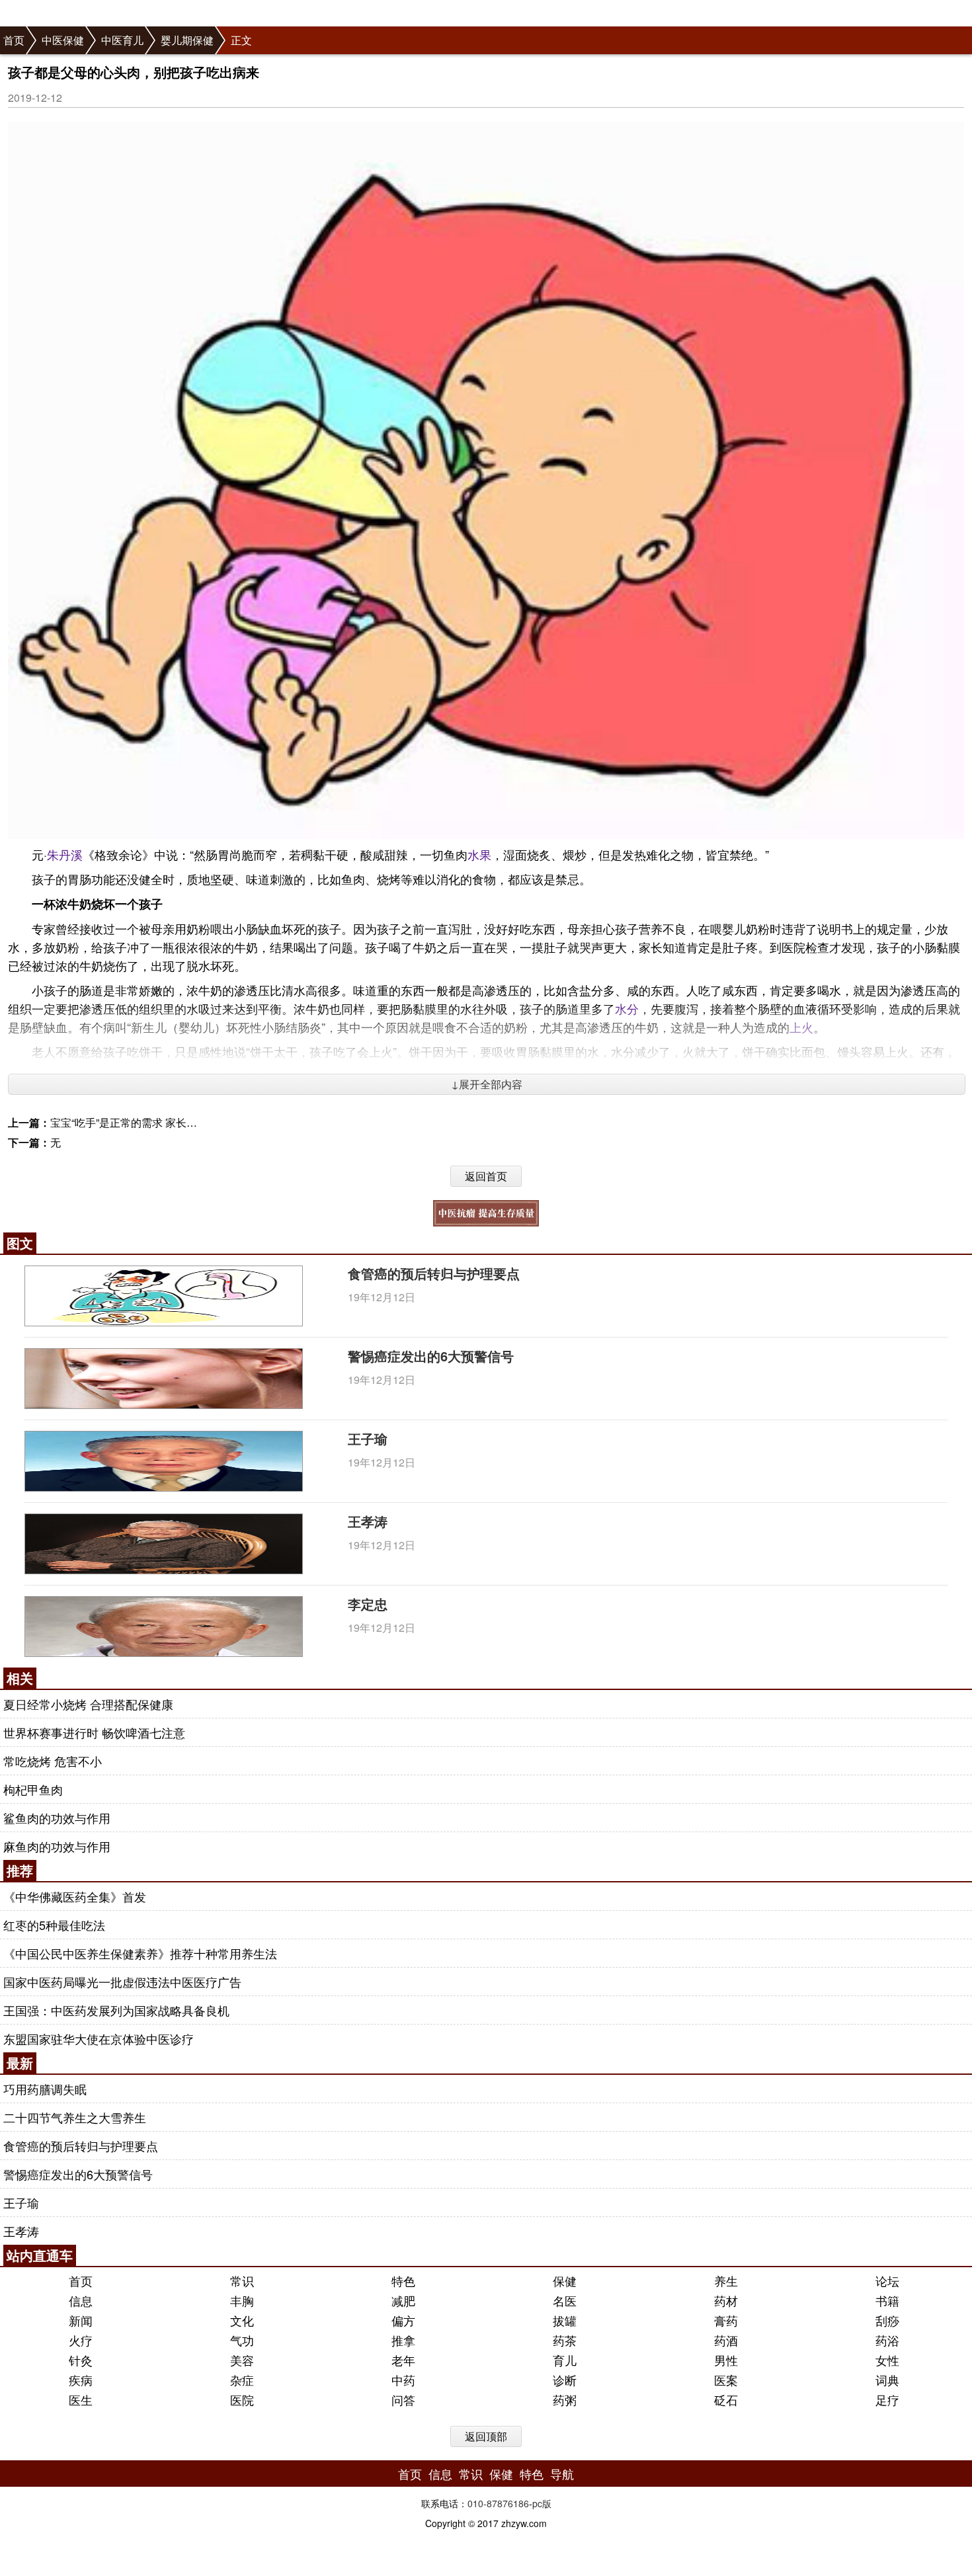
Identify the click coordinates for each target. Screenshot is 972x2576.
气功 (242, 2340)
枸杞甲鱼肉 (33, 1789)
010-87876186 (498, 2503)
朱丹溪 (65, 854)
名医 (565, 2300)
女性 (887, 2360)
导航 (562, 2474)
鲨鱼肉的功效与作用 (57, 1818)
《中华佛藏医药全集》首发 (75, 1896)
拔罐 (565, 2320)
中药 (403, 2380)
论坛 (887, 2280)
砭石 (726, 2399)
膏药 (726, 2320)
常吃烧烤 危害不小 (53, 1761)
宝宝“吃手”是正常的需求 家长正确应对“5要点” (156, 1122)
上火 (801, 1027)
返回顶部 (486, 2436)
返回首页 (486, 1176)
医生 (81, 2399)
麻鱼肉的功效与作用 (57, 1846)
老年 (403, 2360)
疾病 (81, 2380)
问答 (403, 2399)
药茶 (565, 2340)
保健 (565, 2280)
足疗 (887, 2399)
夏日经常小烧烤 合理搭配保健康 (88, 1704)
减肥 (403, 2300)
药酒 (726, 2340)
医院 (242, 2399)
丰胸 (242, 2300)
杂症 (242, 2380)
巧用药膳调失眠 (45, 2089)
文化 (242, 2320)
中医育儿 (122, 40)
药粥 (565, 2399)
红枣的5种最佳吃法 (54, 1925)
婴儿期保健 (187, 40)
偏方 (403, 2320)
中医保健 (63, 40)
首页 (14, 40)
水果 (479, 854)
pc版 (542, 2503)
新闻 (81, 2320)
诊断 (565, 2380)
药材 (726, 2300)
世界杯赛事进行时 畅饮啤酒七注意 (94, 1732)
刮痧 (887, 2320)
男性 (726, 2360)
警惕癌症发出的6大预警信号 (431, 1356)
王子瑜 (368, 1438)
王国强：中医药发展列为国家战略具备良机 (116, 2010)
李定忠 (368, 1604)
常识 (242, 2280)
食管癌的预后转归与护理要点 (434, 1273)
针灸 (81, 2360)
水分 (627, 1008)
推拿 (403, 2340)
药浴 (887, 2340)
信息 (81, 2300)
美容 (242, 2360)
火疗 (81, 2340)
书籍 (887, 2300)
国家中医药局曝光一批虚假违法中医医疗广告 (122, 1982)
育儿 (565, 2360)
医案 (726, 2380)
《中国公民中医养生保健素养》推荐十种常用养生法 (140, 1953)
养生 (726, 2280)
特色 (403, 2280)
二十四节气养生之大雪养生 (75, 2117)
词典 (887, 2380)
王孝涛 (368, 1521)
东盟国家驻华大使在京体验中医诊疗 (99, 2038)
